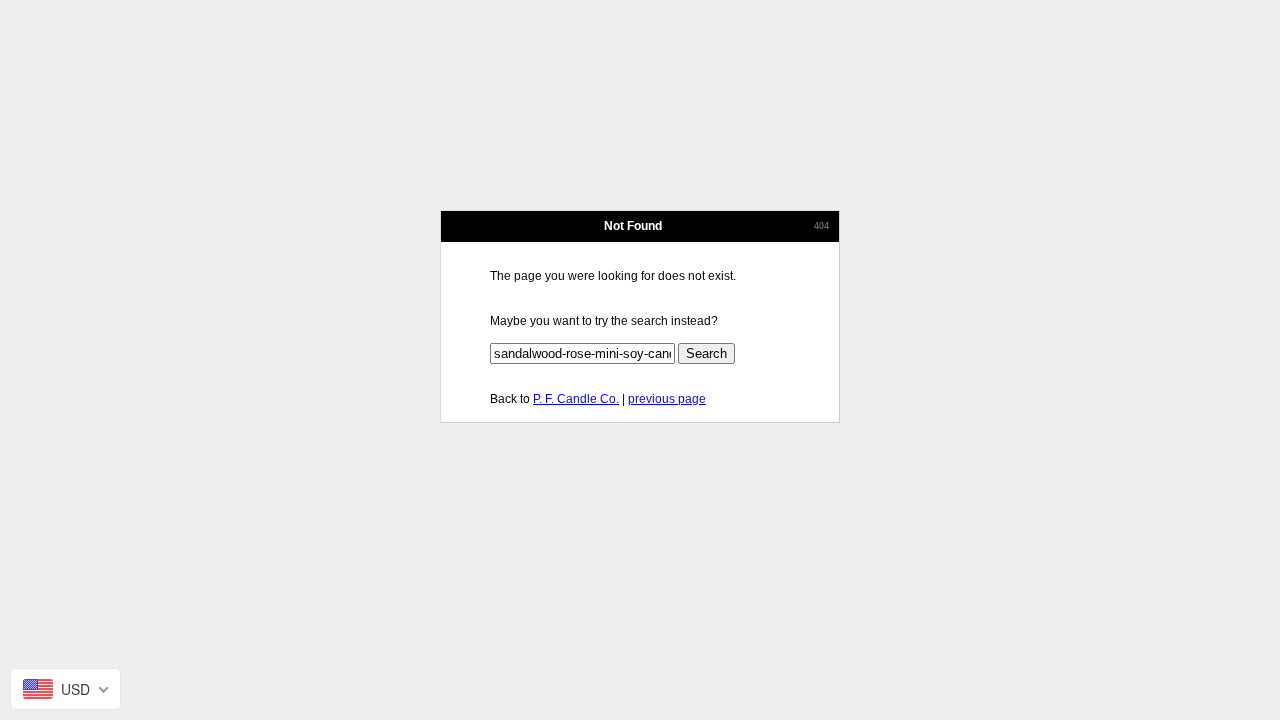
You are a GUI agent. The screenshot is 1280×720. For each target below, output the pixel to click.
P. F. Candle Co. (576, 399)
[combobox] (65, 689)
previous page (667, 399)
